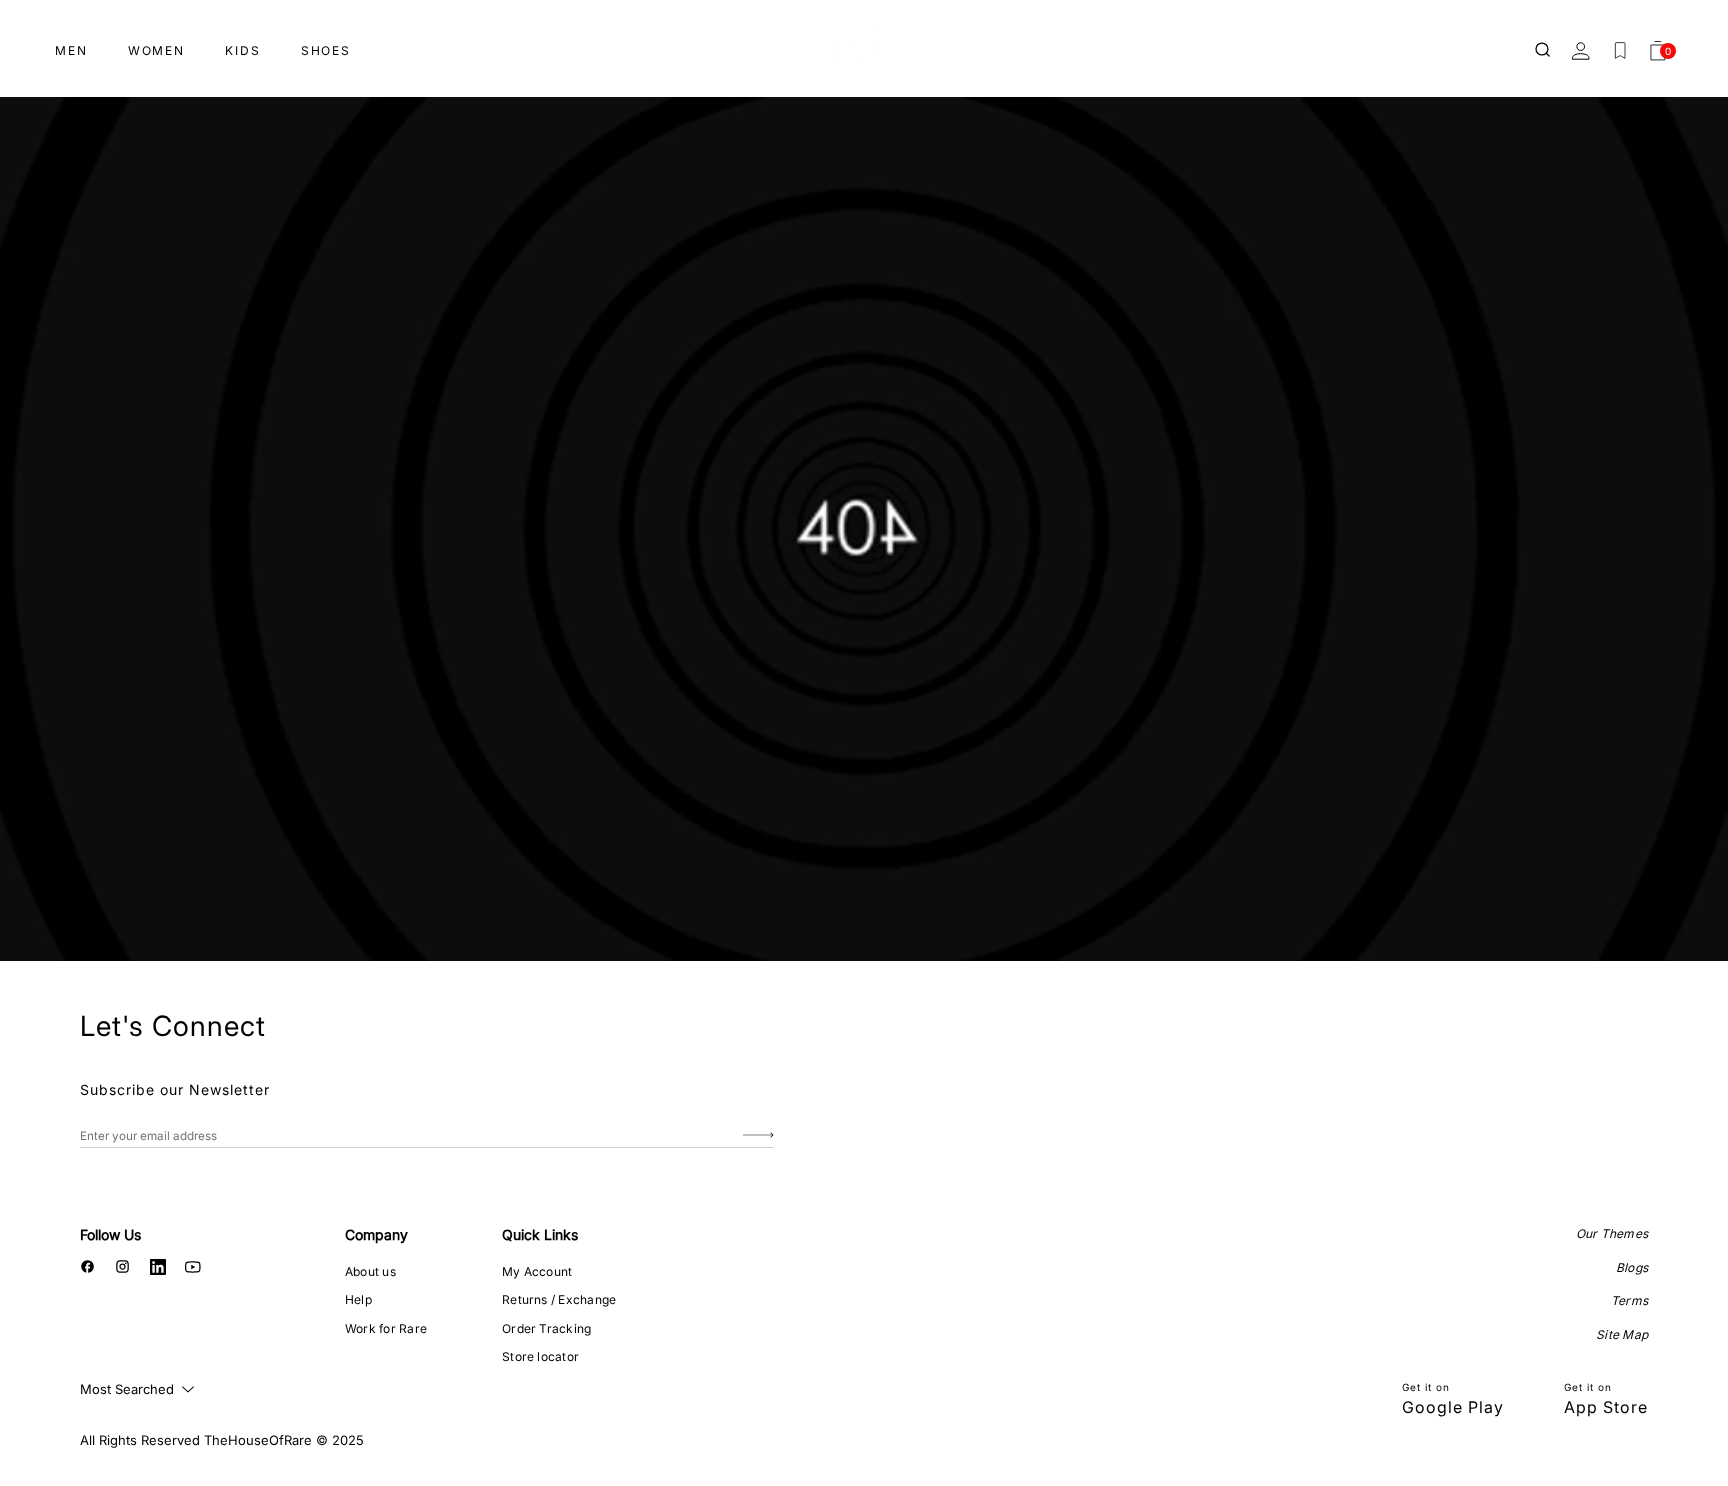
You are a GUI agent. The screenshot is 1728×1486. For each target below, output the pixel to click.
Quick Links (540, 1234)
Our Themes (1612, 1233)
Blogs (1632, 1267)
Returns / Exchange (559, 1299)
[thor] (864, 42)
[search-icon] (1544, 51)
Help (358, 1299)
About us (370, 1271)
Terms (1629, 1300)
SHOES (326, 50)
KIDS (243, 50)
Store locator (540, 1356)
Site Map (1622, 1334)
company (376, 1234)
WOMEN (156, 50)
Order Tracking (546, 1328)
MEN (71, 50)
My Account (537, 1271)
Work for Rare (386, 1328)
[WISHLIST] (1620, 51)
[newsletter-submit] (758, 1135)
